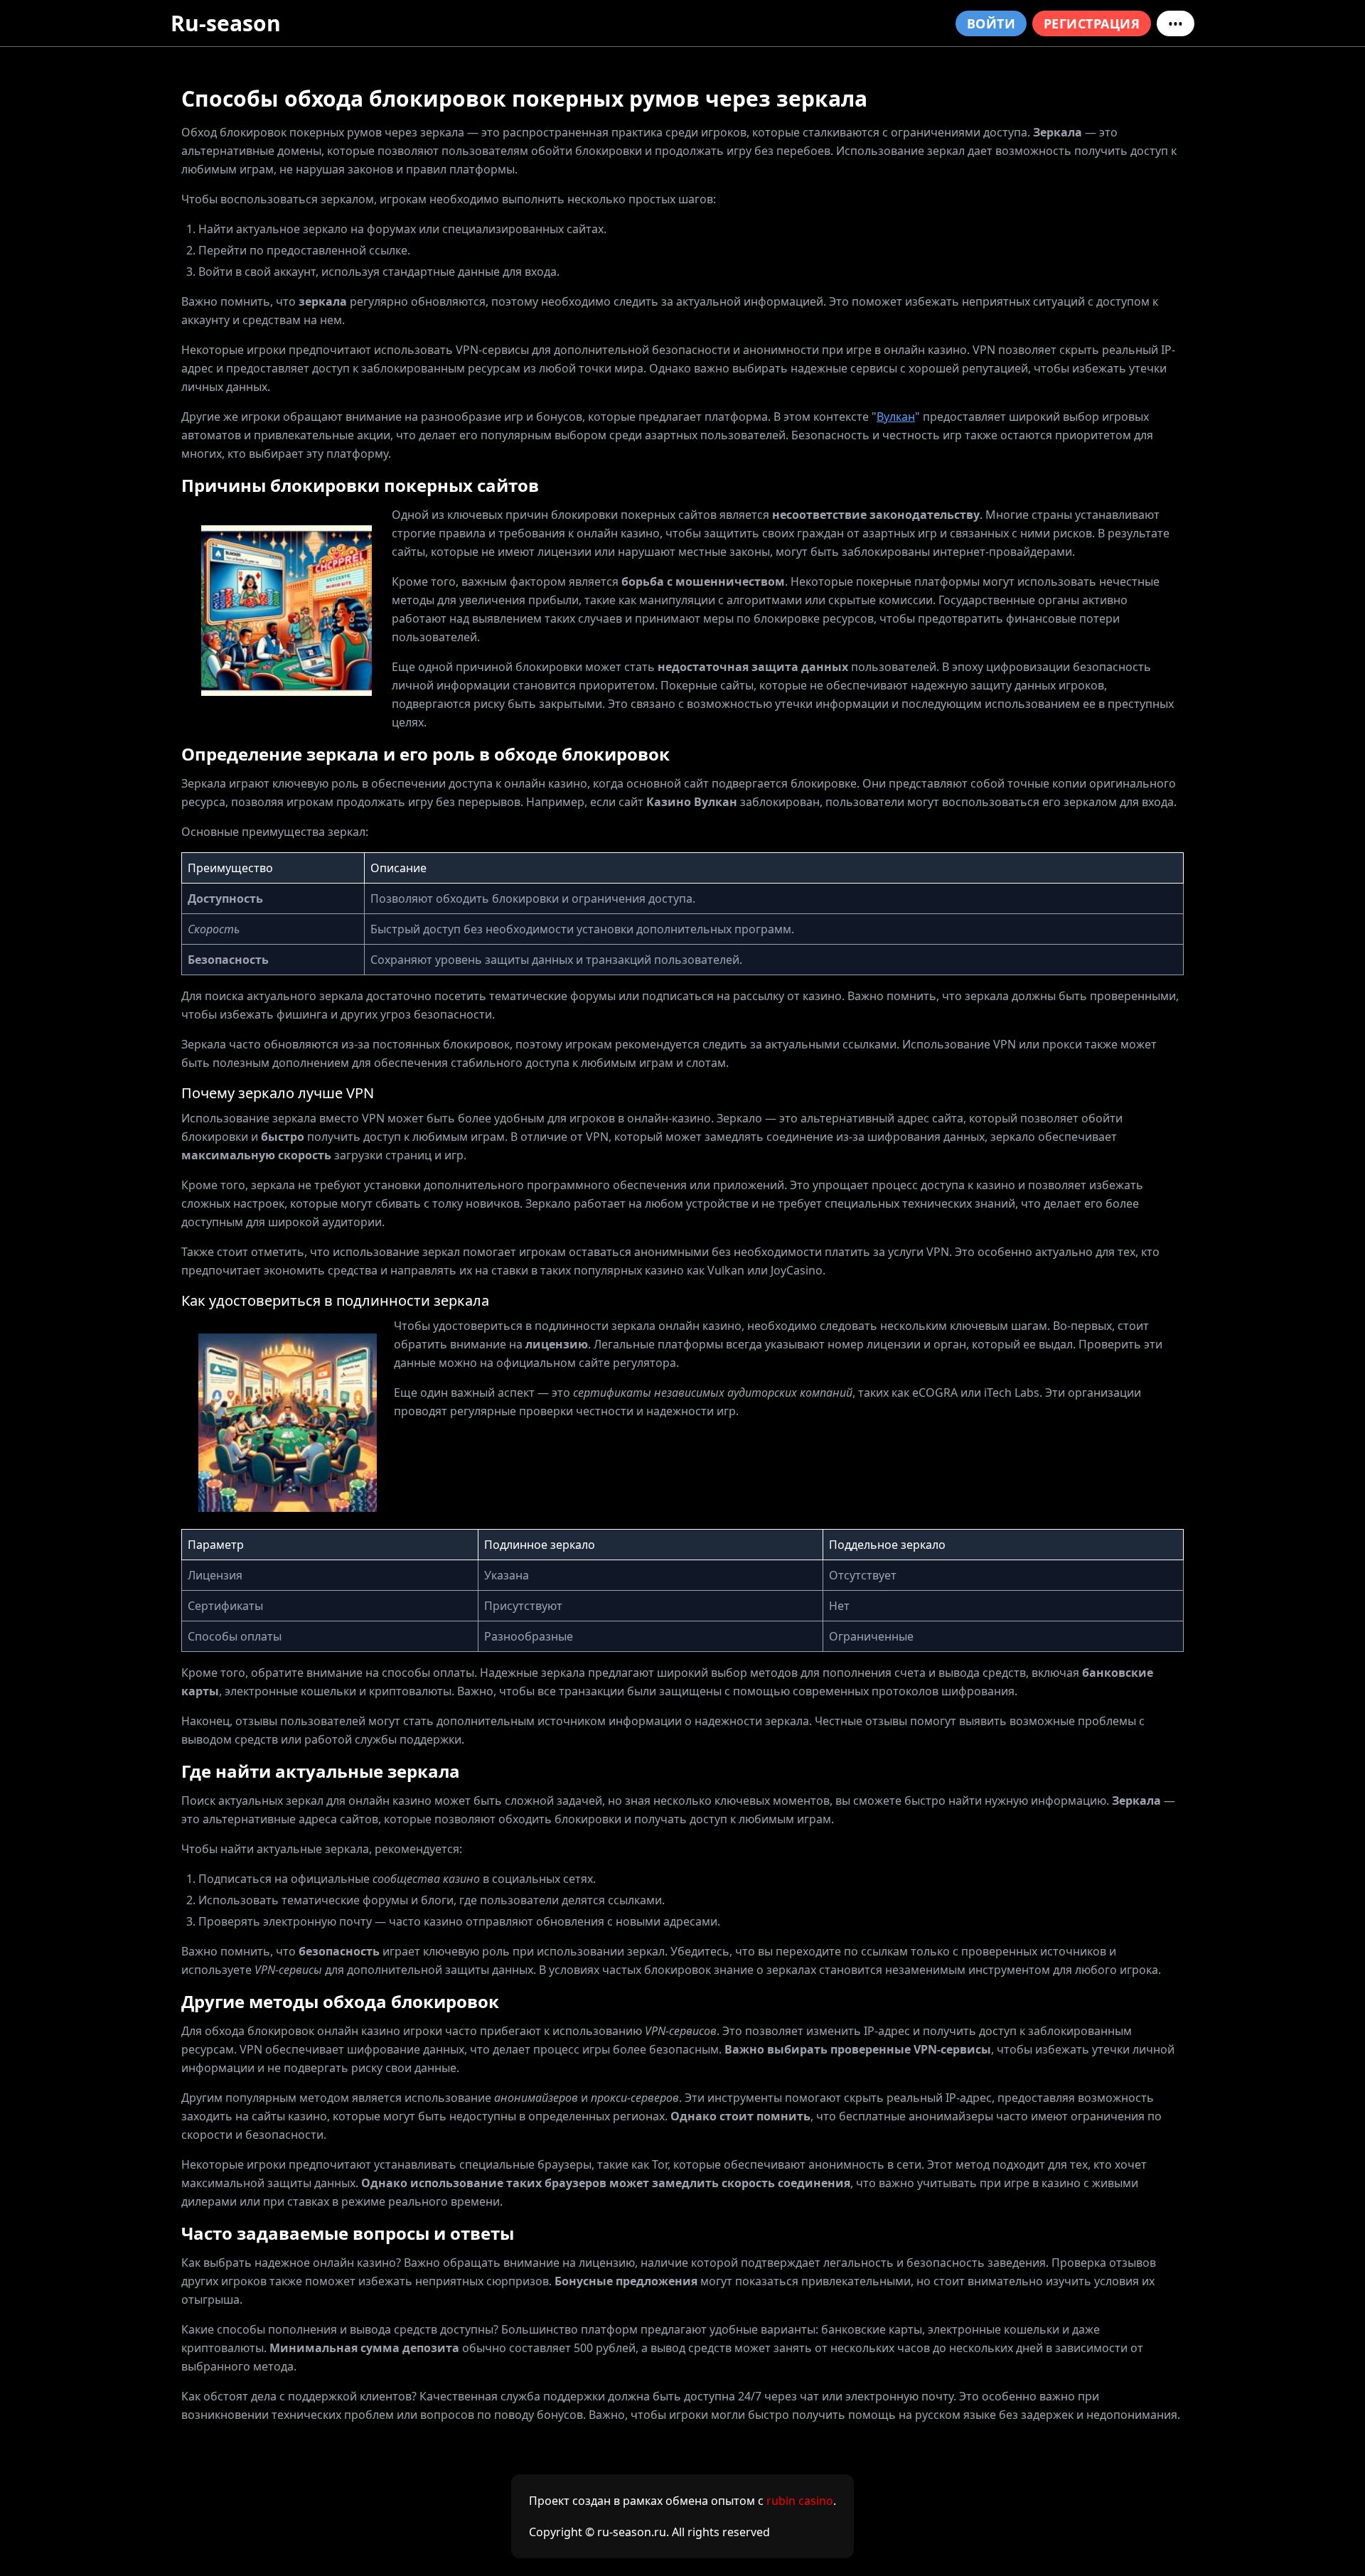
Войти (991, 23)
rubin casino (800, 2501)
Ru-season (226, 23)
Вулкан (896, 417)
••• (1176, 23)
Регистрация (1092, 23)
